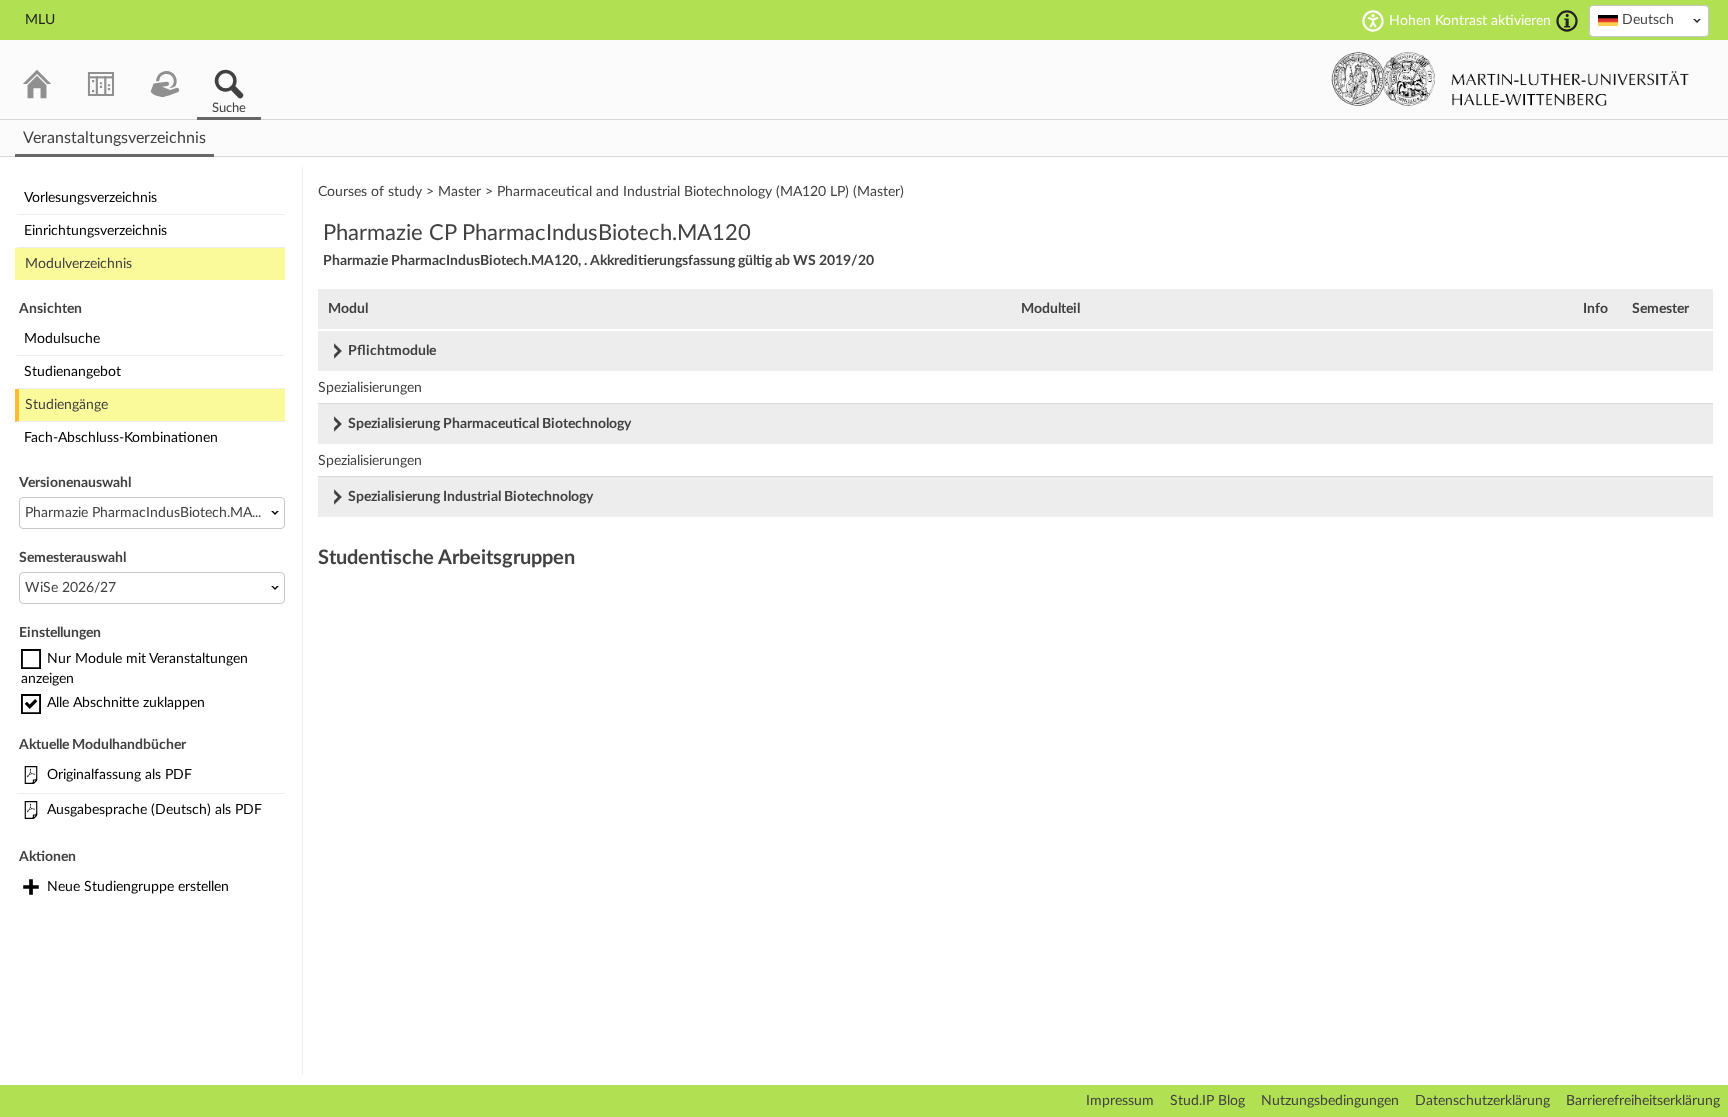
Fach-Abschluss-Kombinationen (121, 438)
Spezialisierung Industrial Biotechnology (470, 497)
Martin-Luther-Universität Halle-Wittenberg (1510, 79)
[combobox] (1649, 21)
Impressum (1120, 1101)
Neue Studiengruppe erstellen (138, 887)
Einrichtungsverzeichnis (95, 231)
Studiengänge (66, 405)
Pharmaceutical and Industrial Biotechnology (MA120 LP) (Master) (700, 192)
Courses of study (370, 192)
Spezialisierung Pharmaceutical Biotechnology (489, 424)
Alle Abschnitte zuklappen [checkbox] (126, 703)
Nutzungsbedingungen (1330, 1101)
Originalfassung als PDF (119, 775)
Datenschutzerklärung (1482, 1101)
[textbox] (1649, 20)
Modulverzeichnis (78, 264)
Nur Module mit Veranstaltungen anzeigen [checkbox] (134, 669)
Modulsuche (62, 339)
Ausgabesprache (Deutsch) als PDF (154, 810)
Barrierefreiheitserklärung (1643, 1101)
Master (459, 192)
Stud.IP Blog (1207, 1101)
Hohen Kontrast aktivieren (1470, 21)
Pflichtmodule (392, 351)
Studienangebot (72, 372)
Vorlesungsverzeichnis (90, 198)
